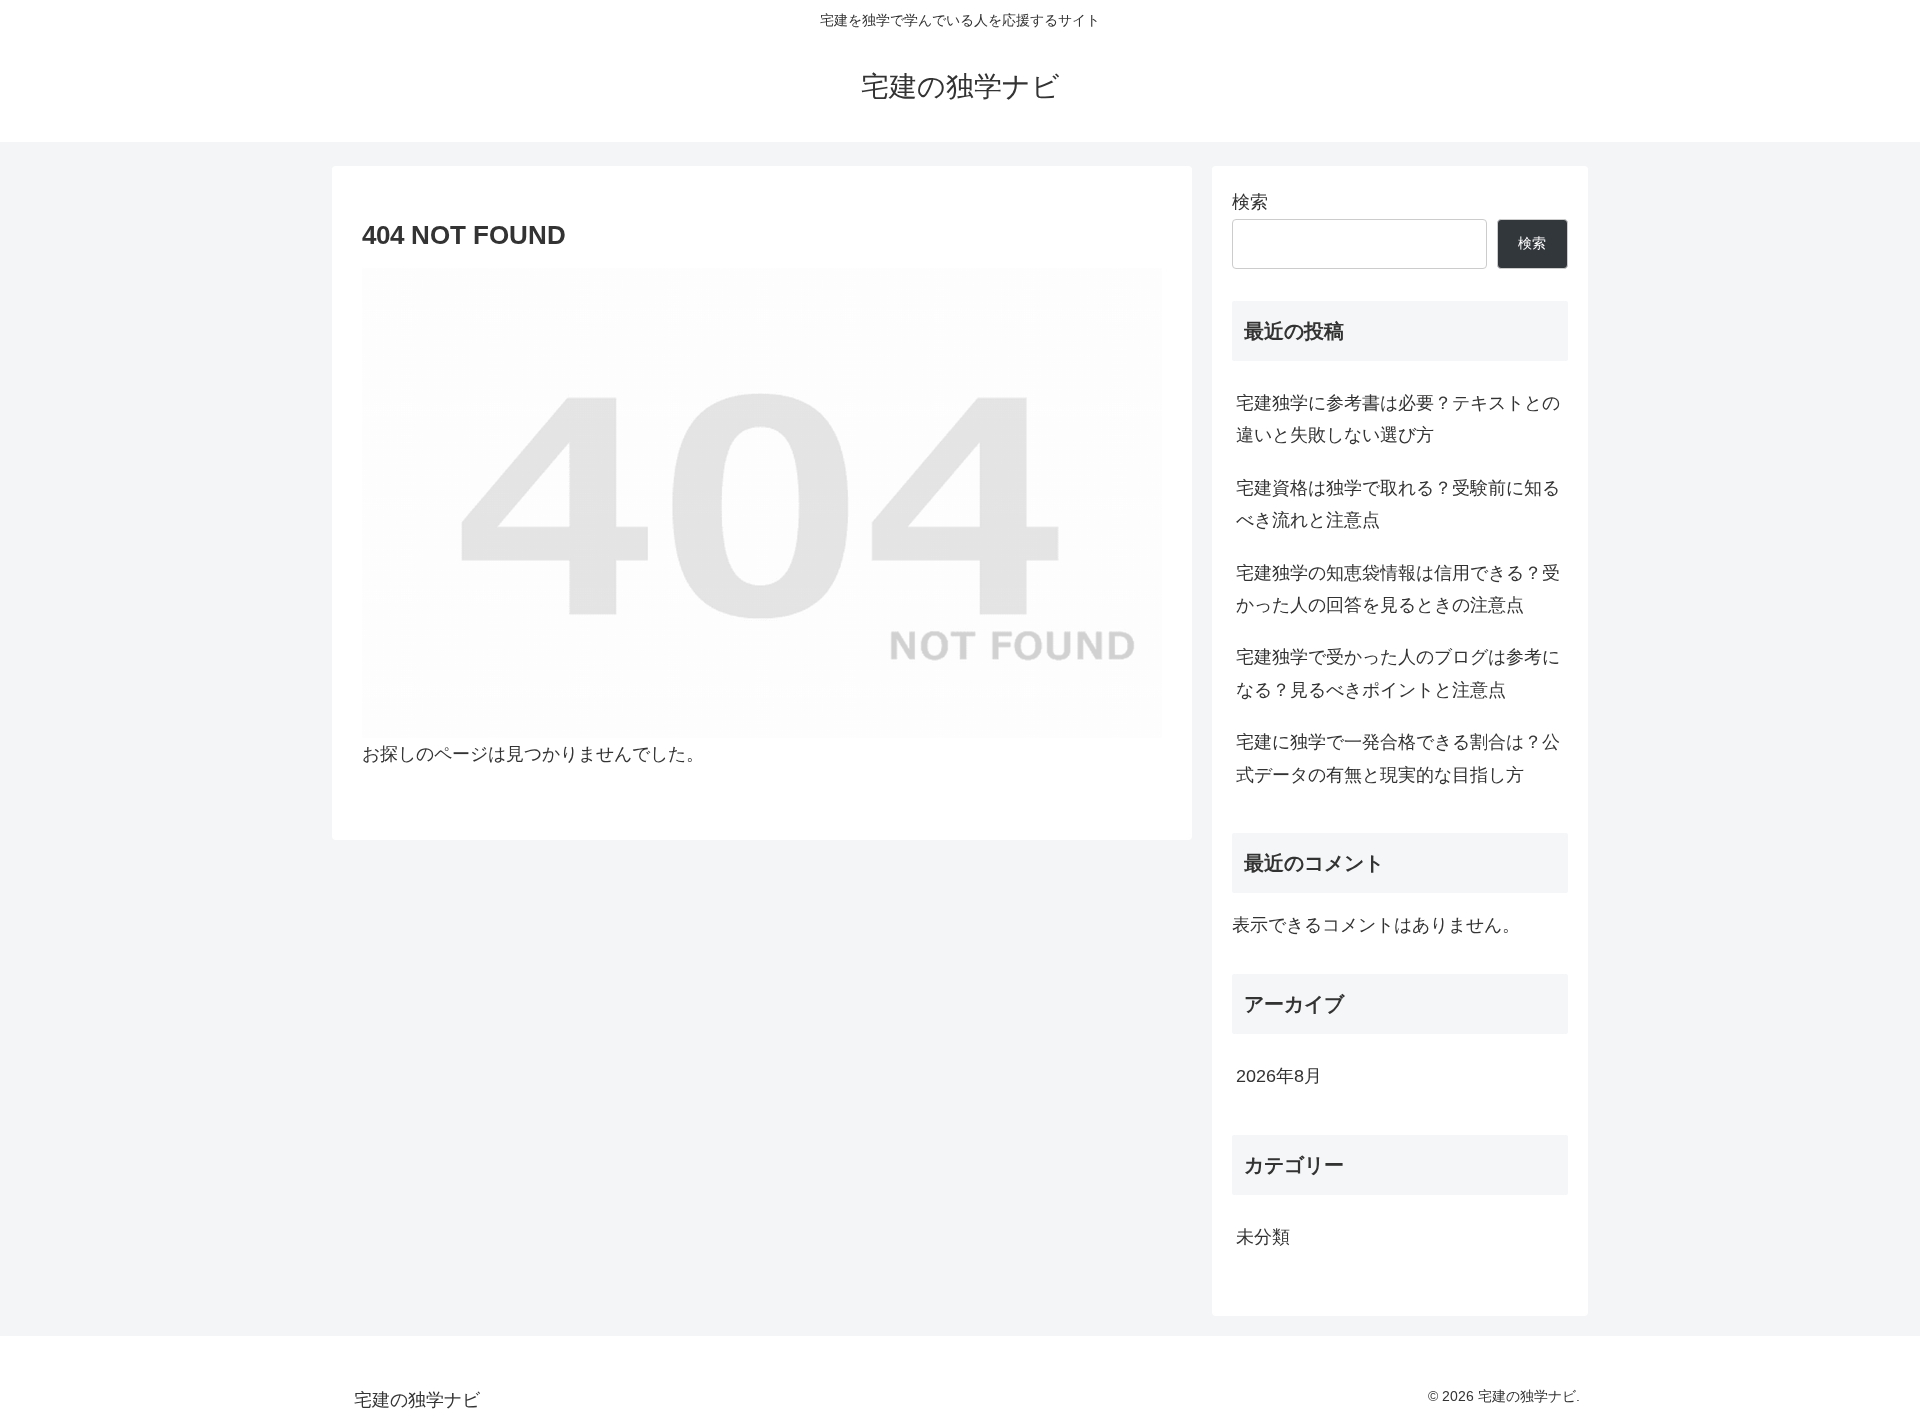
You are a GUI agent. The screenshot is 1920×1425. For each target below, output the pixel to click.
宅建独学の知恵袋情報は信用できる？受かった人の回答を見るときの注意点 (1398, 589)
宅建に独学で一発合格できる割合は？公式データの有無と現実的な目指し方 (1398, 758)
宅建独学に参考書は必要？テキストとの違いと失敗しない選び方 (1398, 419)
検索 (1250, 202)
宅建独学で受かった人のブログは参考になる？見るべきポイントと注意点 (1398, 673)
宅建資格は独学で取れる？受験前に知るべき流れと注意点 (1398, 504)
